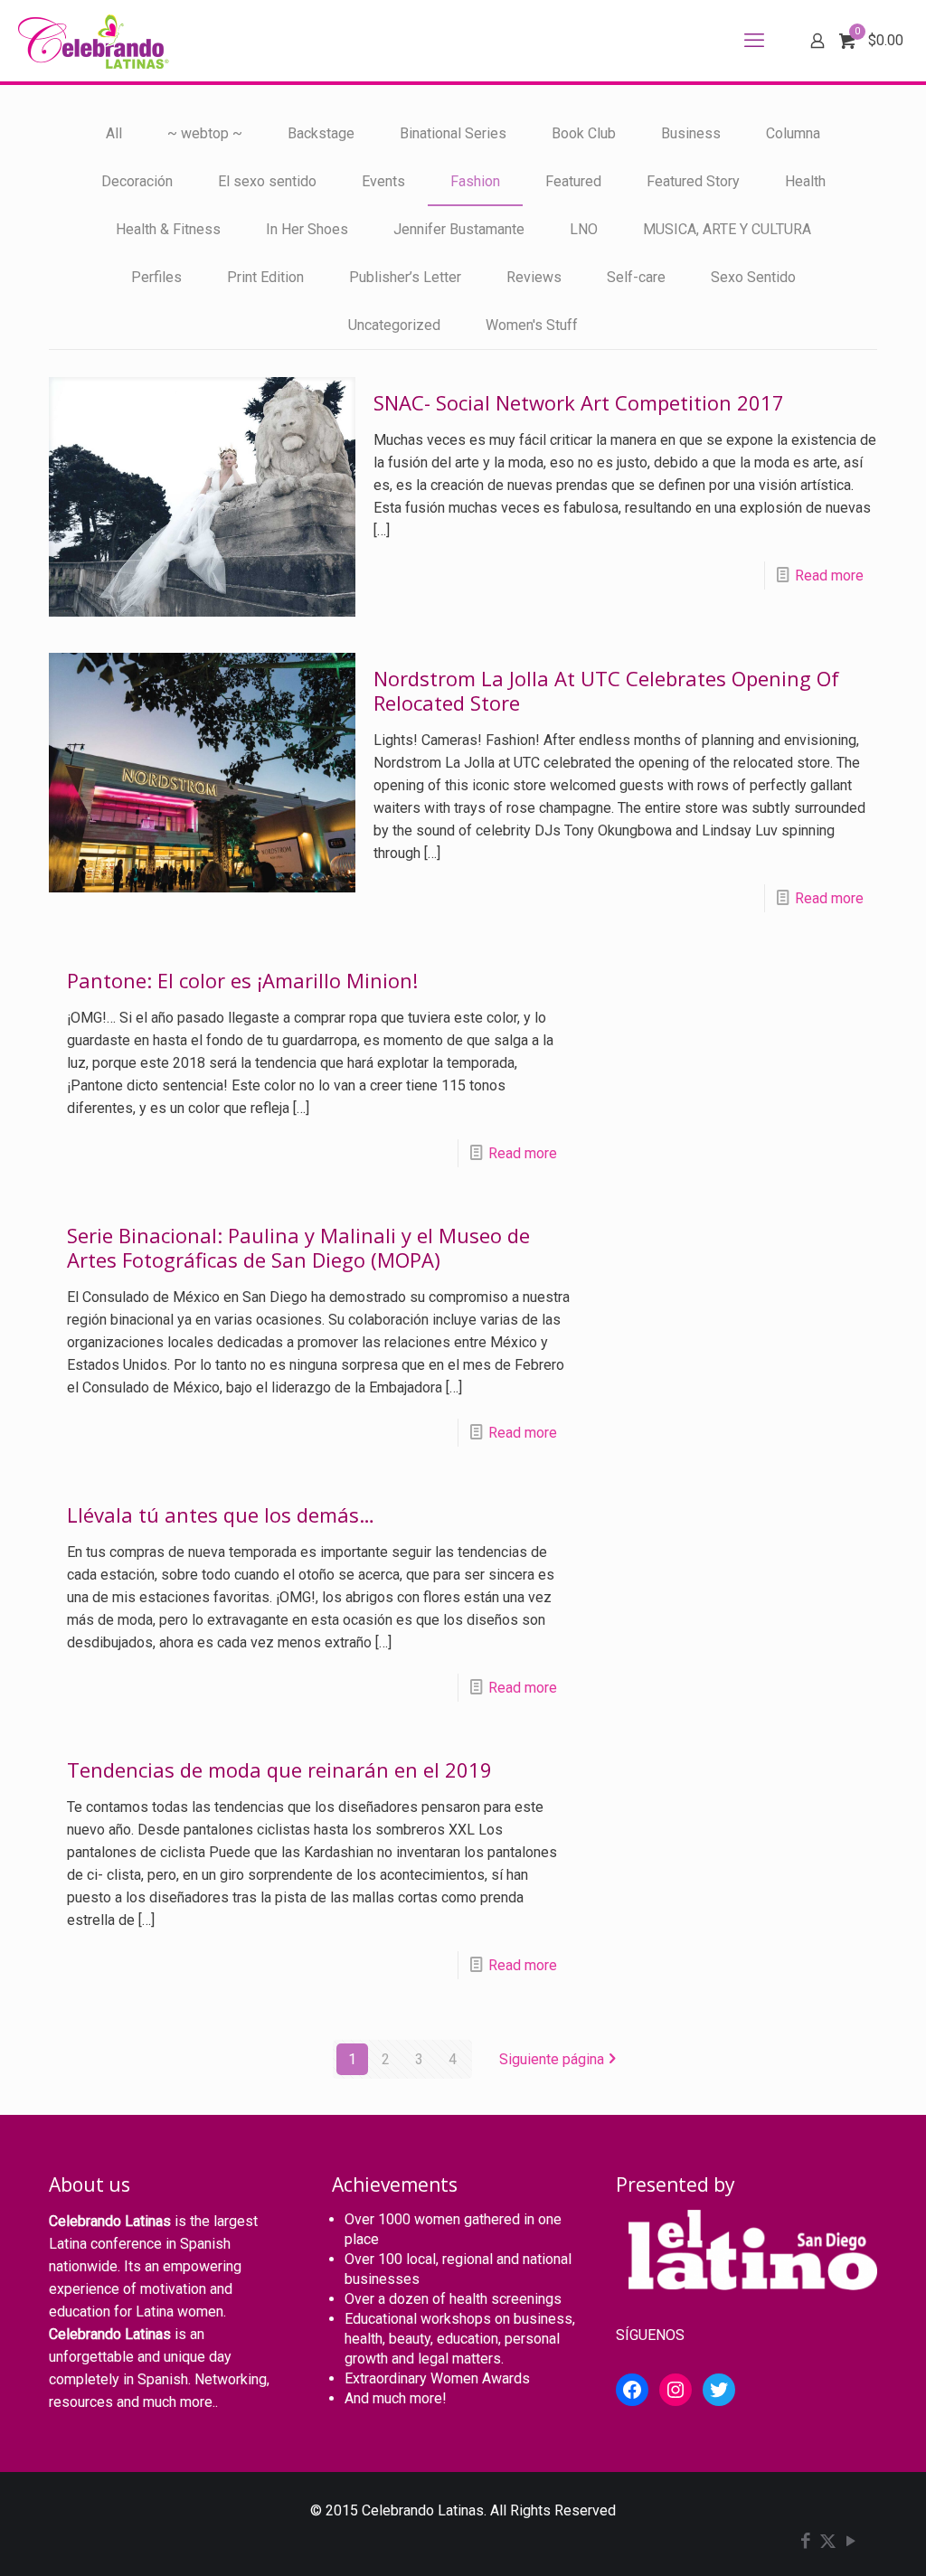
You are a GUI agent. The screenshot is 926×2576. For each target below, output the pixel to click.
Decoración (137, 181)
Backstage (321, 133)
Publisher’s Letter (405, 277)
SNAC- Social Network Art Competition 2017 (579, 402)
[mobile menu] (754, 41)
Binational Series (453, 133)
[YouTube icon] (850, 2543)
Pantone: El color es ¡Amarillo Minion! (242, 980)
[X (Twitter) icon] (828, 2543)
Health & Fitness (168, 229)
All (114, 133)
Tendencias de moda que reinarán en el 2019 (279, 1769)
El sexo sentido (267, 181)
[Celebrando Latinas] (96, 41)
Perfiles (156, 277)
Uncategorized (394, 325)
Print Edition (265, 277)
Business (691, 133)
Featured (573, 181)
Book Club (584, 133)
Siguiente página (552, 2059)
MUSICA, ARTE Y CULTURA (727, 229)
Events (383, 181)
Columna (793, 133)
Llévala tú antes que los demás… (221, 1514)
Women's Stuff (532, 325)
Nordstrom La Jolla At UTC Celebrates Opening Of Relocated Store (606, 690)
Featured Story (693, 181)
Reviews (534, 277)
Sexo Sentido (753, 277)
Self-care (636, 277)
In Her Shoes (307, 229)
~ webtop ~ (205, 133)
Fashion (475, 181)
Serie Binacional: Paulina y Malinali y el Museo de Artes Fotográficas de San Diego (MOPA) (298, 1247)
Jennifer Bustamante (459, 229)
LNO (584, 229)
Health (805, 181)
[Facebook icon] (805, 2543)
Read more (829, 576)
